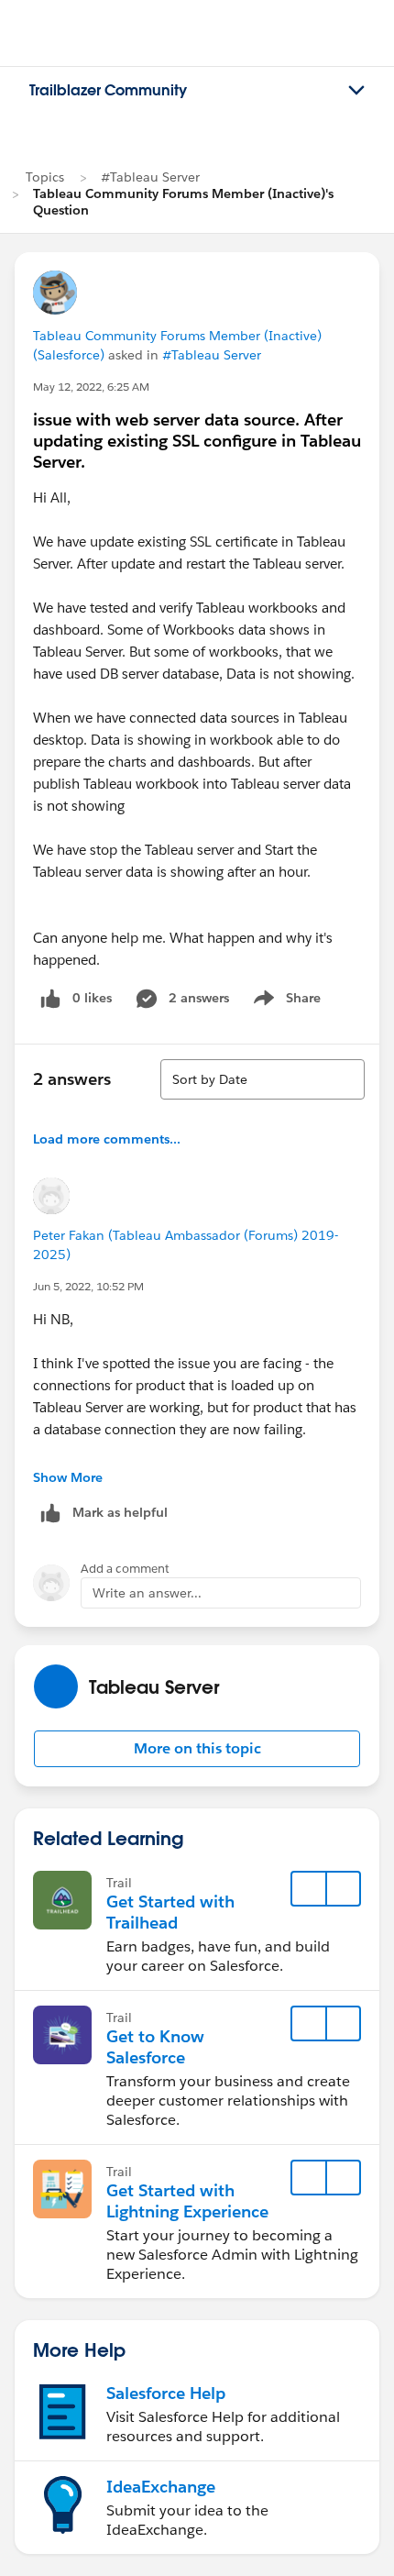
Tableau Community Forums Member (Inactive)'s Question (183, 202)
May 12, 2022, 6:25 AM (91, 387)
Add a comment (125, 1569)
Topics (45, 177)
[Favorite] (309, 1889)
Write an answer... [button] (147, 1593)
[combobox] (263, 1079)
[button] (197, 1749)
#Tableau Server (150, 177)
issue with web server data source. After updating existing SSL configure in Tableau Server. (197, 441)
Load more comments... (107, 1139)
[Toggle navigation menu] (356, 91)
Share (285, 1001)
